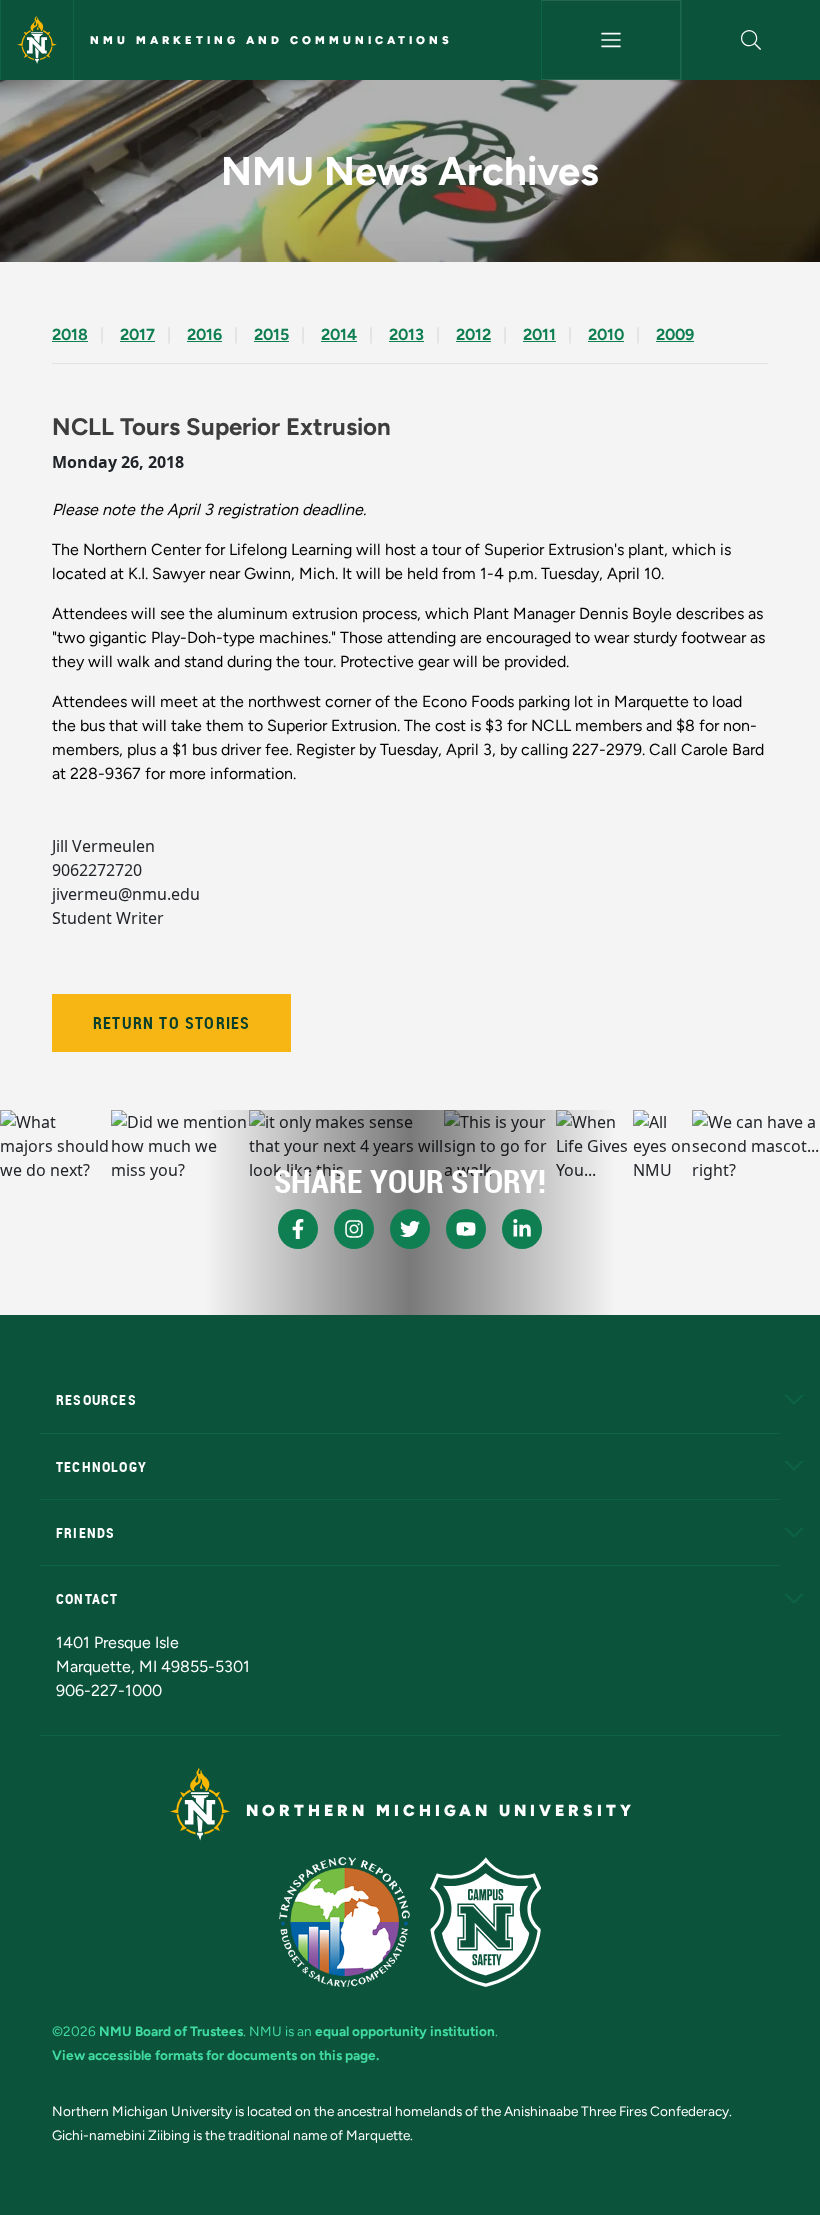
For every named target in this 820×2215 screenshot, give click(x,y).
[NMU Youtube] (466, 1229)
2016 (204, 334)
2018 (70, 334)
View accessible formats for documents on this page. (215, 2055)
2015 (271, 334)
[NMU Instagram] (354, 1229)
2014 (339, 334)
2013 (406, 334)
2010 (606, 334)
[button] (751, 40)
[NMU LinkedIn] (522, 1229)
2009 (675, 334)
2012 (473, 334)
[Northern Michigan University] (37, 40)
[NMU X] (410, 1229)
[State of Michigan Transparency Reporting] (344, 1922)
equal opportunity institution (405, 2031)
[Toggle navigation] (610, 40)
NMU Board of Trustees (171, 2031)
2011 (539, 334)
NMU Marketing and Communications (271, 40)
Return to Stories (171, 1023)
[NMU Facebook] (298, 1229)
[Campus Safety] (485, 1922)
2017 (137, 334)
